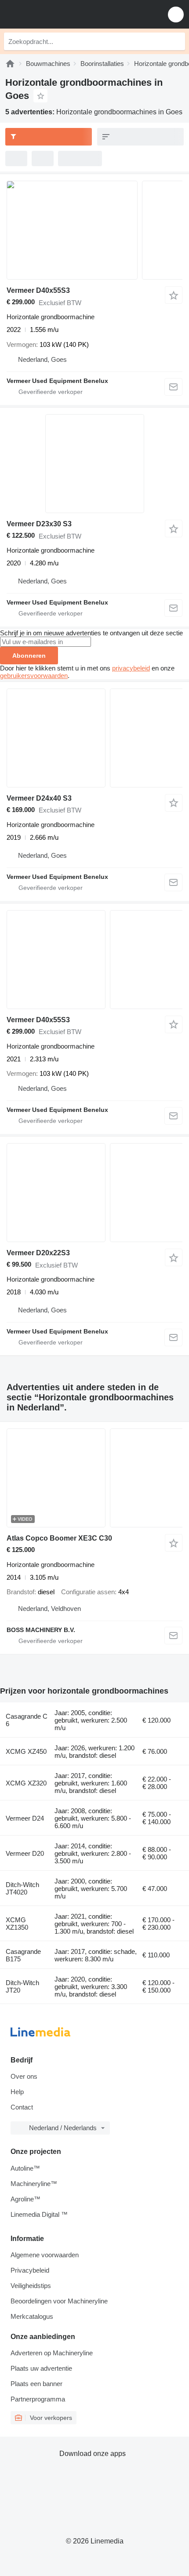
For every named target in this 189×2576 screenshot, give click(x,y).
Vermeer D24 (25, 1818)
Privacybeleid (30, 2270)
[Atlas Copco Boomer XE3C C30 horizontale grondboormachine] (94, 1478)
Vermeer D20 (25, 1853)
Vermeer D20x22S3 (38, 1253)
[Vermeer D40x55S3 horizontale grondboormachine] (94, 230)
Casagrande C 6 (27, 1720)
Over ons (24, 2076)
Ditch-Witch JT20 (22, 1986)
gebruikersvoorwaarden (34, 676)
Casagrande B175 (23, 1955)
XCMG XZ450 (26, 1751)
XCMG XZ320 (26, 1783)
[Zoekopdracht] (176, 41)
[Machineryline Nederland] (61, 14)
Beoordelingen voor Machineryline (59, 2301)
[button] (176, 14)
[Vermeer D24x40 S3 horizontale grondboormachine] (94, 738)
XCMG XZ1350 (17, 1924)
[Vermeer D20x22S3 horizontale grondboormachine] (94, 1193)
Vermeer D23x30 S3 (39, 524)
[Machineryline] (10, 64)
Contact (22, 2107)
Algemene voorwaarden (45, 2255)
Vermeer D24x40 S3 (39, 798)
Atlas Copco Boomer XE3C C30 (59, 1538)
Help (17, 2092)
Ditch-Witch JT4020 (22, 1888)
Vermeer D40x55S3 (38, 290)
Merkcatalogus (32, 2316)
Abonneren (29, 656)
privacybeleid (131, 668)
